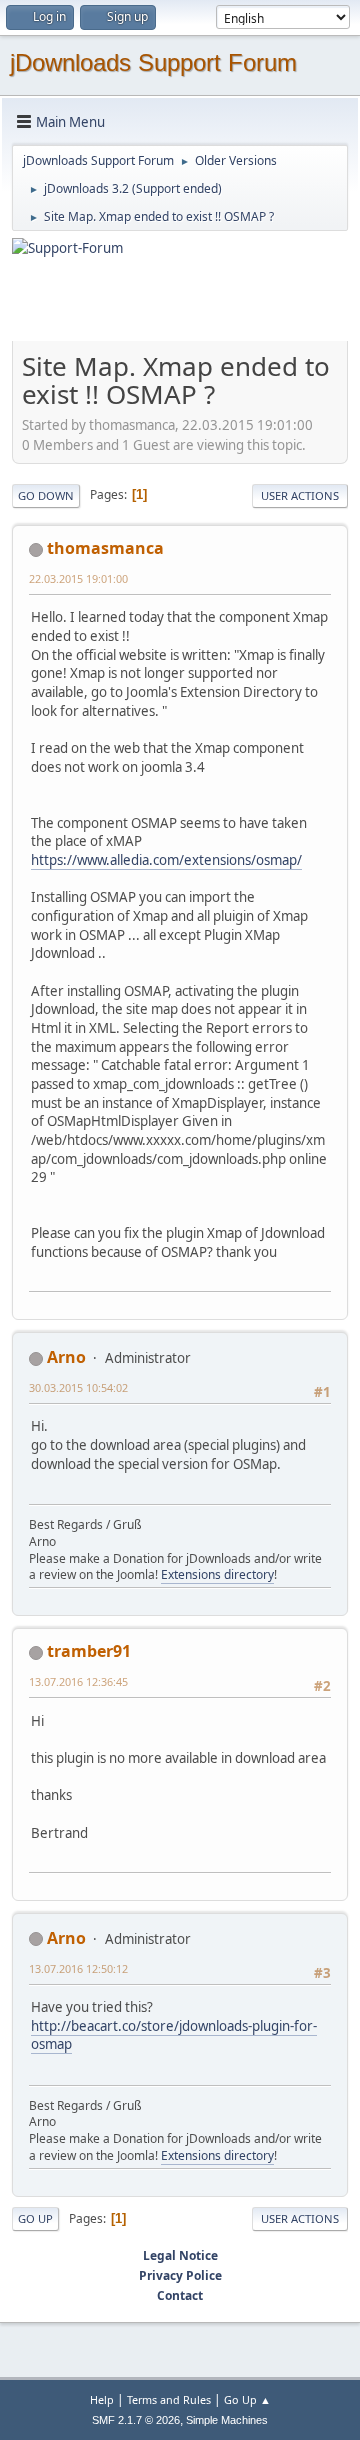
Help (102, 2399)
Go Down (46, 495)
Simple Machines (227, 2420)
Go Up (35, 2218)
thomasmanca (105, 548)
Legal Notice (180, 2255)
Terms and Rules (169, 2399)
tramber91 (89, 1651)
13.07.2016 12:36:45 (78, 1681)
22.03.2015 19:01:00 (78, 578)
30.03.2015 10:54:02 (78, 1387)
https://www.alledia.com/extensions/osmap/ (166, 860)
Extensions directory (217, 1574)
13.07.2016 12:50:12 (78, 1968)
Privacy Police (180, 2275)
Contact (180, 2295)
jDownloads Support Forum (153, 62)
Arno (66, 1357)
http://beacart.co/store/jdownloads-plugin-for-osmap (174, 2035)
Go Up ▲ (247, 2399)
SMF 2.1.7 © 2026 (136, 2420)
